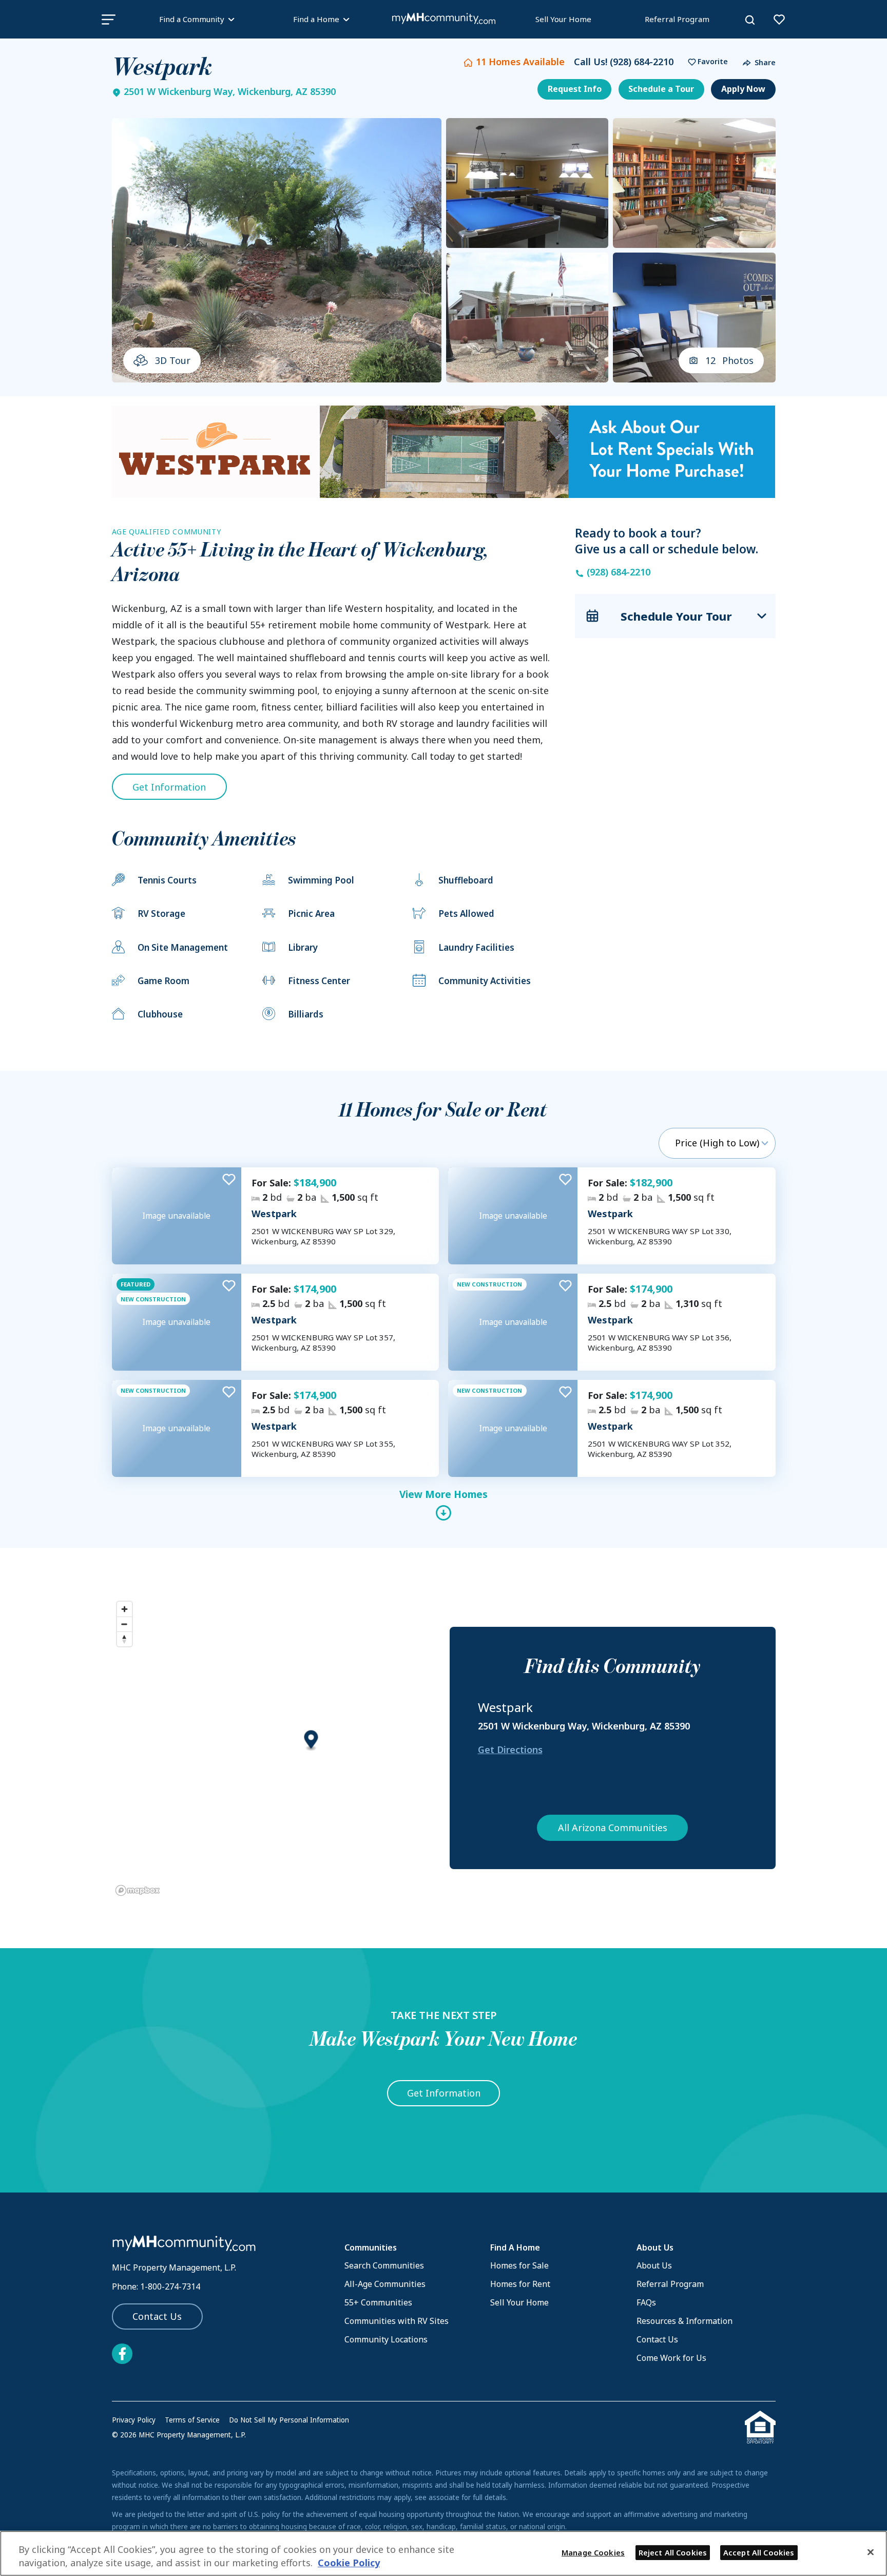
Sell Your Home (563, 19)
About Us (654, 2265)
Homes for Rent (520, 2284)
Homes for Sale (519, 2265)
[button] (705, 62)
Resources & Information (684, 2321)
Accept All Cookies (759, 2552)
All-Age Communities (385, 2284)
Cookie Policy (349, 2563)
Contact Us (157, 2316)
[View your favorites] (779, 20)
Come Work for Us (671, 2358)
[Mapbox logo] (138, 1890)
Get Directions (510, 1750)
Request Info (575, 89)
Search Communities (384, 2265)
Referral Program (677, 19)
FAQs (646, 2302)
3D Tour (173, 360)
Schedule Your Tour (676, 616)
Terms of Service (192, 2420)
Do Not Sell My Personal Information (289, 2420)
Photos (730, 360)
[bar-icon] (109, 19)
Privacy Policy (134, 2420)
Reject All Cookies (673, 2552)
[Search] (750, 20)
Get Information (169, 787)
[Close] (871, 2552)
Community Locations (386, 2339)
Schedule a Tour (661, 89)
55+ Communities (378, 2302)
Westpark (274, 1214)
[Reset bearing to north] (124, 1639)
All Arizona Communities (613, 1828)
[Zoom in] (124, 1609)
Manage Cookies (593, 2552)
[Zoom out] (124, 1624)
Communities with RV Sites (397, 2321)
